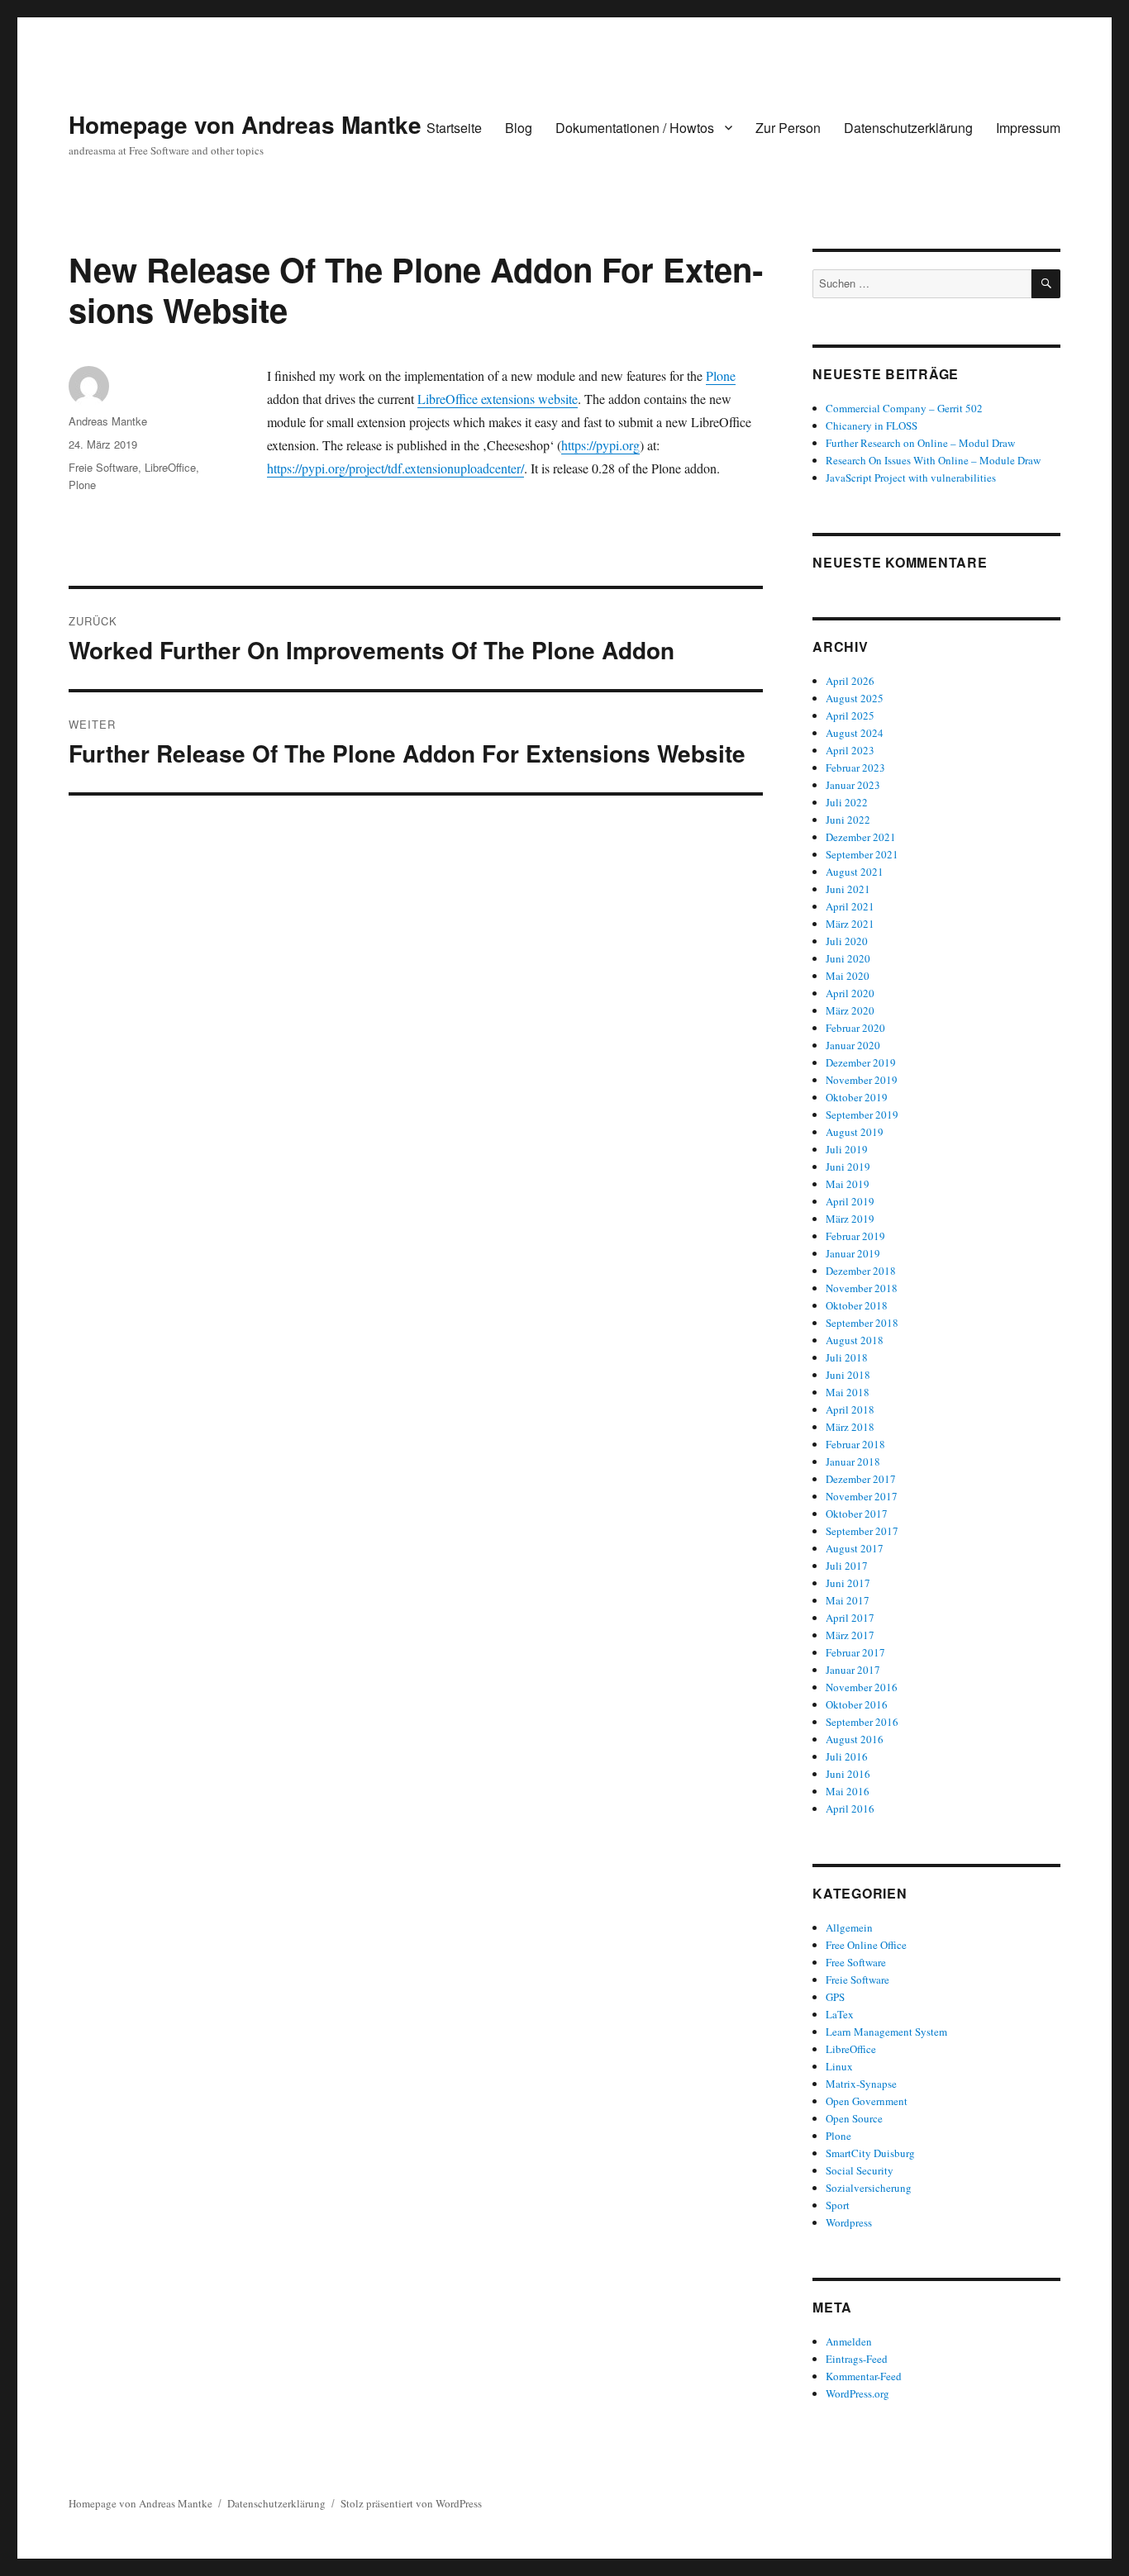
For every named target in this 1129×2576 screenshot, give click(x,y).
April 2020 (850, 993)
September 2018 (862, 1323)
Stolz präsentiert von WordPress (411, 2503)
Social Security (860, 2170)
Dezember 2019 (861, 1062)
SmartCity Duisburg (870, 2153)
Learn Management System (886, 2032)
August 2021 (855, 872)
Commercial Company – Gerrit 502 (904, 408)
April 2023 (850, 750)
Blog (519, 128)
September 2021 (862, 854)
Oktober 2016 (857, 1704)
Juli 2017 (847, 1566)
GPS (835, 1997)
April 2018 (850, 1409)
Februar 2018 (855, 1444)
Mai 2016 (848, 1791)
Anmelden (849, 2341)
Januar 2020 (853, 1045)
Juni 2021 (848, 889)
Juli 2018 (847, 1357)
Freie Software (103, 467)
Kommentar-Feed (864, 2376)
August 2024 (855, 733)
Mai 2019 (848, 1184)
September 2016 (862, 1722)
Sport (838, 2205)
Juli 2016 (847, 1756)
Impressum (1028, 128)
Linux (839, 2066)
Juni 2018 (848, 1375)
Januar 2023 (853, 785)
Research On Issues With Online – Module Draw (933, 460)
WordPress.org (857, 2393)
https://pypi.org (600, 445)
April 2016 (850, 1808)
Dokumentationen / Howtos (635, 128)
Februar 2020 (855, 1028)
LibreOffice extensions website (498, 399)
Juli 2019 (847, 1149)
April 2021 (850, 906)
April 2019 (850, 1201)
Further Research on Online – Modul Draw (920, 443)
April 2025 (850, 715)
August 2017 (855, 1548)
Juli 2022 (847, 802)
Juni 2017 (848, 1583)
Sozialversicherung (869, 2188)
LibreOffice (170, 467)
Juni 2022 (848, 820)
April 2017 (850, 1618)
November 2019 (862, 1080)
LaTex (840, 2014)
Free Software (856, 1962)
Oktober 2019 (857, 1097)
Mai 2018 (848, 1392)
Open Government (867, 2101)
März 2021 (850, 924)
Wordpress (849, 2222)
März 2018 (850, 1427)
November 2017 (862, 1496)
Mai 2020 (848, 976)
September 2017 (862, 1531)
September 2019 (862, 1115)
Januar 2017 (853, 1670)
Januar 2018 (853, 1461)
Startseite (454, 128)
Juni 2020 (848, 958)
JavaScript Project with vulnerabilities (911, 478)
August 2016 (855, 1739)
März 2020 (850, 1010)
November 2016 (862, 1687)
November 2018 (862, 1288)
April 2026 (850, 681)
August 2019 (855, 1132)
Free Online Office (866, 1945)
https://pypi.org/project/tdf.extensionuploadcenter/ (395, 468)
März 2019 (850, 1219)
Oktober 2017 (857, 1514)
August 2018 (855, 1340)
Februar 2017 (855, 1652)
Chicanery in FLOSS (872, 425)
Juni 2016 (848, 1774)
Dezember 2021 (861, 837)
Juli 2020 (847, 941)
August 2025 (855, 698)
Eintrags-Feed (857, 2359)
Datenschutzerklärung (908, 128)
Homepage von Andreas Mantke (245, 124)
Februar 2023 (855, 768)
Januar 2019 (853, 1253)
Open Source (854, 2118)
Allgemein (849, 1927)
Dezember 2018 (861, 1271)
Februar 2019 (855, 1236)
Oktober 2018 (857, 1305)
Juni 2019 (848, 1167)
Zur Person (788, 128)
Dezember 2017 (861, 1479)
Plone (721, 375)
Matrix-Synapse (861, 2084)
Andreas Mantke (108, 421)
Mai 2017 (848, 1600)
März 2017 (850, 1635)
